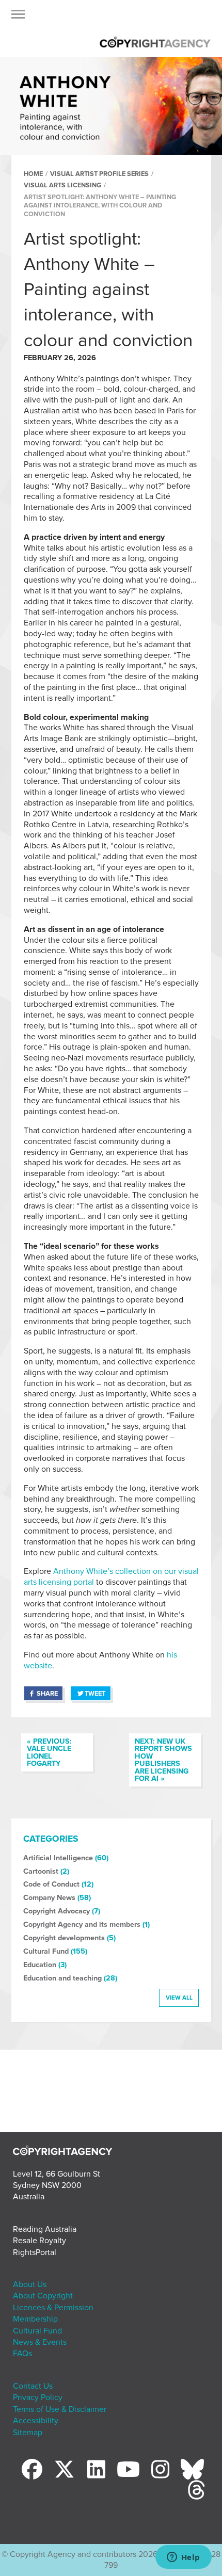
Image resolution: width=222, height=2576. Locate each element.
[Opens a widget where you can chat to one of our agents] (183, 2558)
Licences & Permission (53, 2308)
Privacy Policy (38, 2397)
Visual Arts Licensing (62, 185)
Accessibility (36, 2421)
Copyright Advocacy (57, 1911)
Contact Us (33, 2386)
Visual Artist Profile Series (99, 174)
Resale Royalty (39, 2241)
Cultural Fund (46, 1951)
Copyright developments (64, 1938)
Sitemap (28, 2433)
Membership (35, 2319)
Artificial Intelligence (58, 1858)
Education (40, 1965)
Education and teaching (62, 1978)
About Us (30, 2284)
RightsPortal (35, 2252)
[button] (18, 17)
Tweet (95, 1694)
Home (33, 174)
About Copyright (43, 2296)
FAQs (22, 2354)
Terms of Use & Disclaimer (60, 2409)
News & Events (40, 2342)
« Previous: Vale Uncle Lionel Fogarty (49, 1752)
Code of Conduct (51, 1884)
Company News (49, 1898)
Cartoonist (41, 1871)
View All (179, 1998)
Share (47, 1694)
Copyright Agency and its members (82, 1925)
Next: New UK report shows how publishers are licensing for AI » (163, 1760)
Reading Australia (45, 2229)
